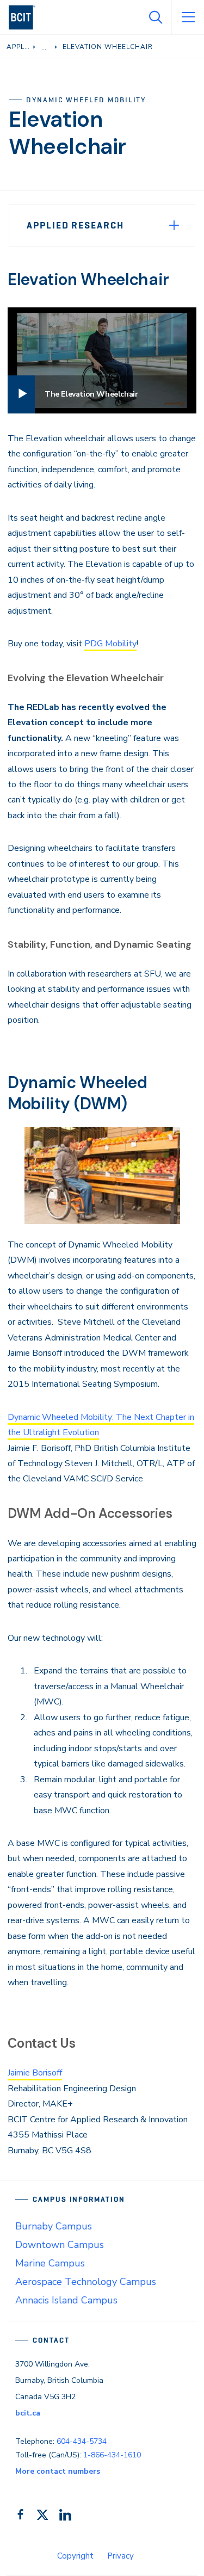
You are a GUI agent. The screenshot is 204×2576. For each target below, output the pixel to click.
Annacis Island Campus (66, 2300)
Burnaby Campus (54, 2226)
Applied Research (75, 225)
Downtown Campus (60, 2245)
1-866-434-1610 (112, 2455)
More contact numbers (58, 2471)
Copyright (75, 2556)
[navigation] (26, 17)
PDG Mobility (110, 644)
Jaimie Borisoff (35, 2073)
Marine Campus (50, 2263)
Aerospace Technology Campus (86, 2282)
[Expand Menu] (174, 225)
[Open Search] (155, 17)
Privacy (120, 2556)
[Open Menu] (188, 17)
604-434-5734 (82, 2441)
